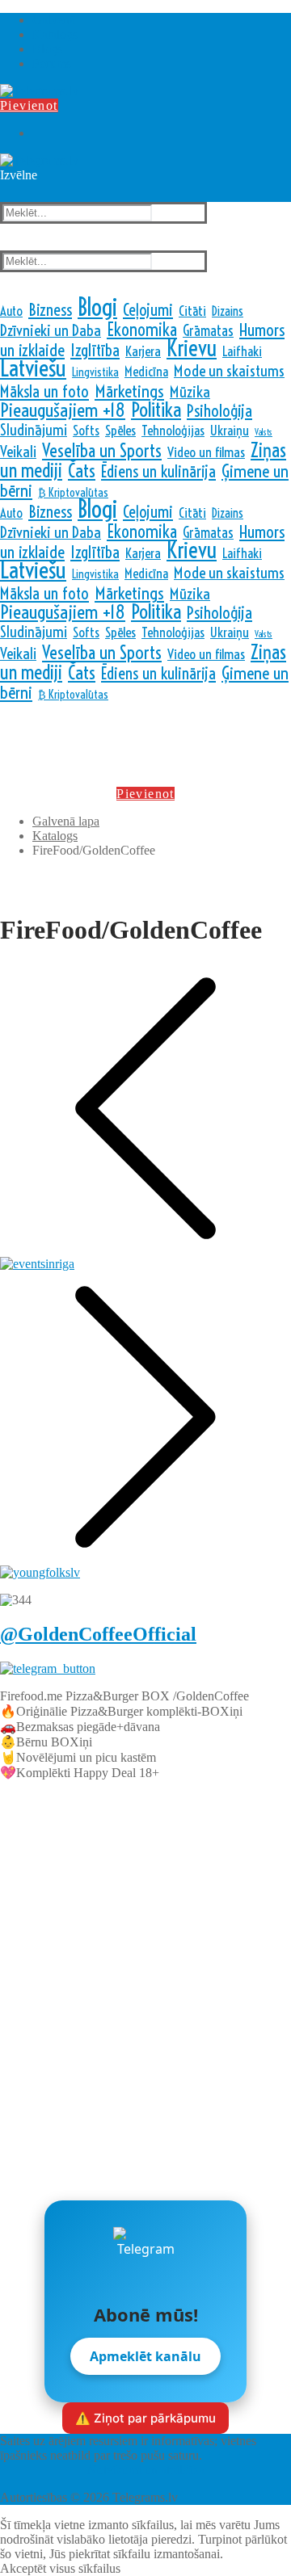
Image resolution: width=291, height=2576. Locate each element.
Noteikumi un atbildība (146, 2470)
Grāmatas (208, 331)
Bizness (50, 310)
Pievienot (29, 105)
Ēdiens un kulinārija (158, 471)
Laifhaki (242, 351)
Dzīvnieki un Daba (51, 330)
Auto (11, 311)
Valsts (264, 432)
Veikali (18, 452)
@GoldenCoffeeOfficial (98, 1634)
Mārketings (129, 391)
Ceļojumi (148, 310)
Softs (86, 430)
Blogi (97, 307)
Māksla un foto (44, 391)
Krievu (192, 348)
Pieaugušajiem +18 (63, 410)
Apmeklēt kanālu (145, 2356)
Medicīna (146, 371)
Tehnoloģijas (173, 430)
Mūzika (190, 392)
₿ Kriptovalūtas (73, 493)
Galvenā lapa (66, 821)
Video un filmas (206, 452)
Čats (82, 471)
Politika (156, 410)
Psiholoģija (219, 410)
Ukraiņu (230, 430)
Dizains (228, 311)
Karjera (143, 351)
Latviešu (33, 368)
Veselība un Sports (102, 451)
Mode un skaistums (229, 371)
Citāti (192, 311)
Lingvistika (95, 372)
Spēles (120, 431)
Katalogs (55, 836)
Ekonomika (142, 330)
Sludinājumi (34, 430)
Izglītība (95, 350)
